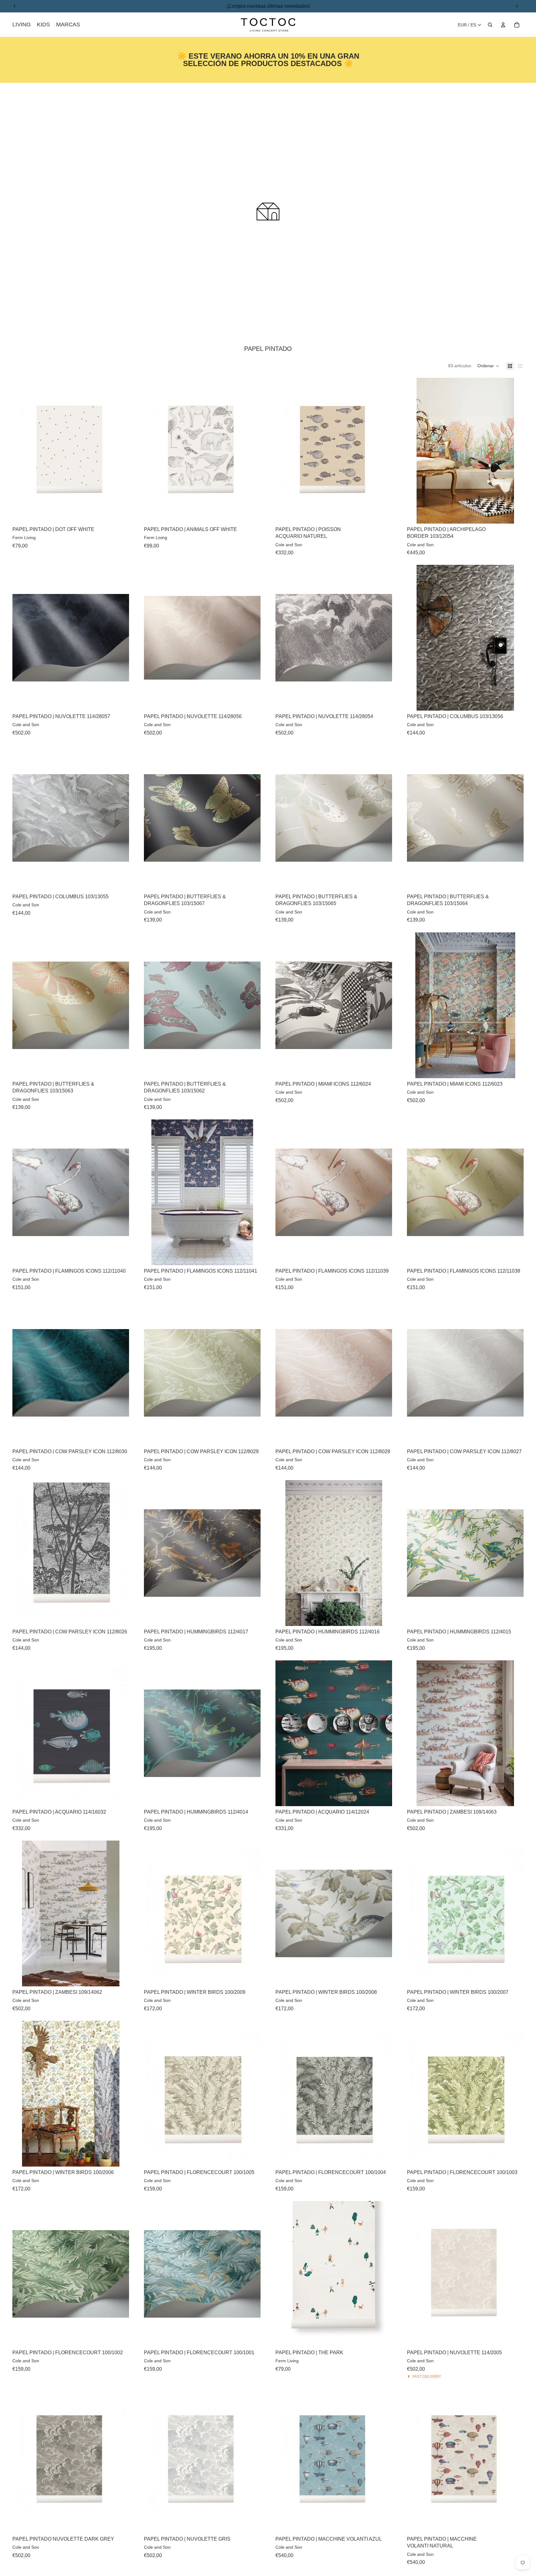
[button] (488, 366)
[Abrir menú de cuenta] (503, 25)
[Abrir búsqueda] (490, 25)
